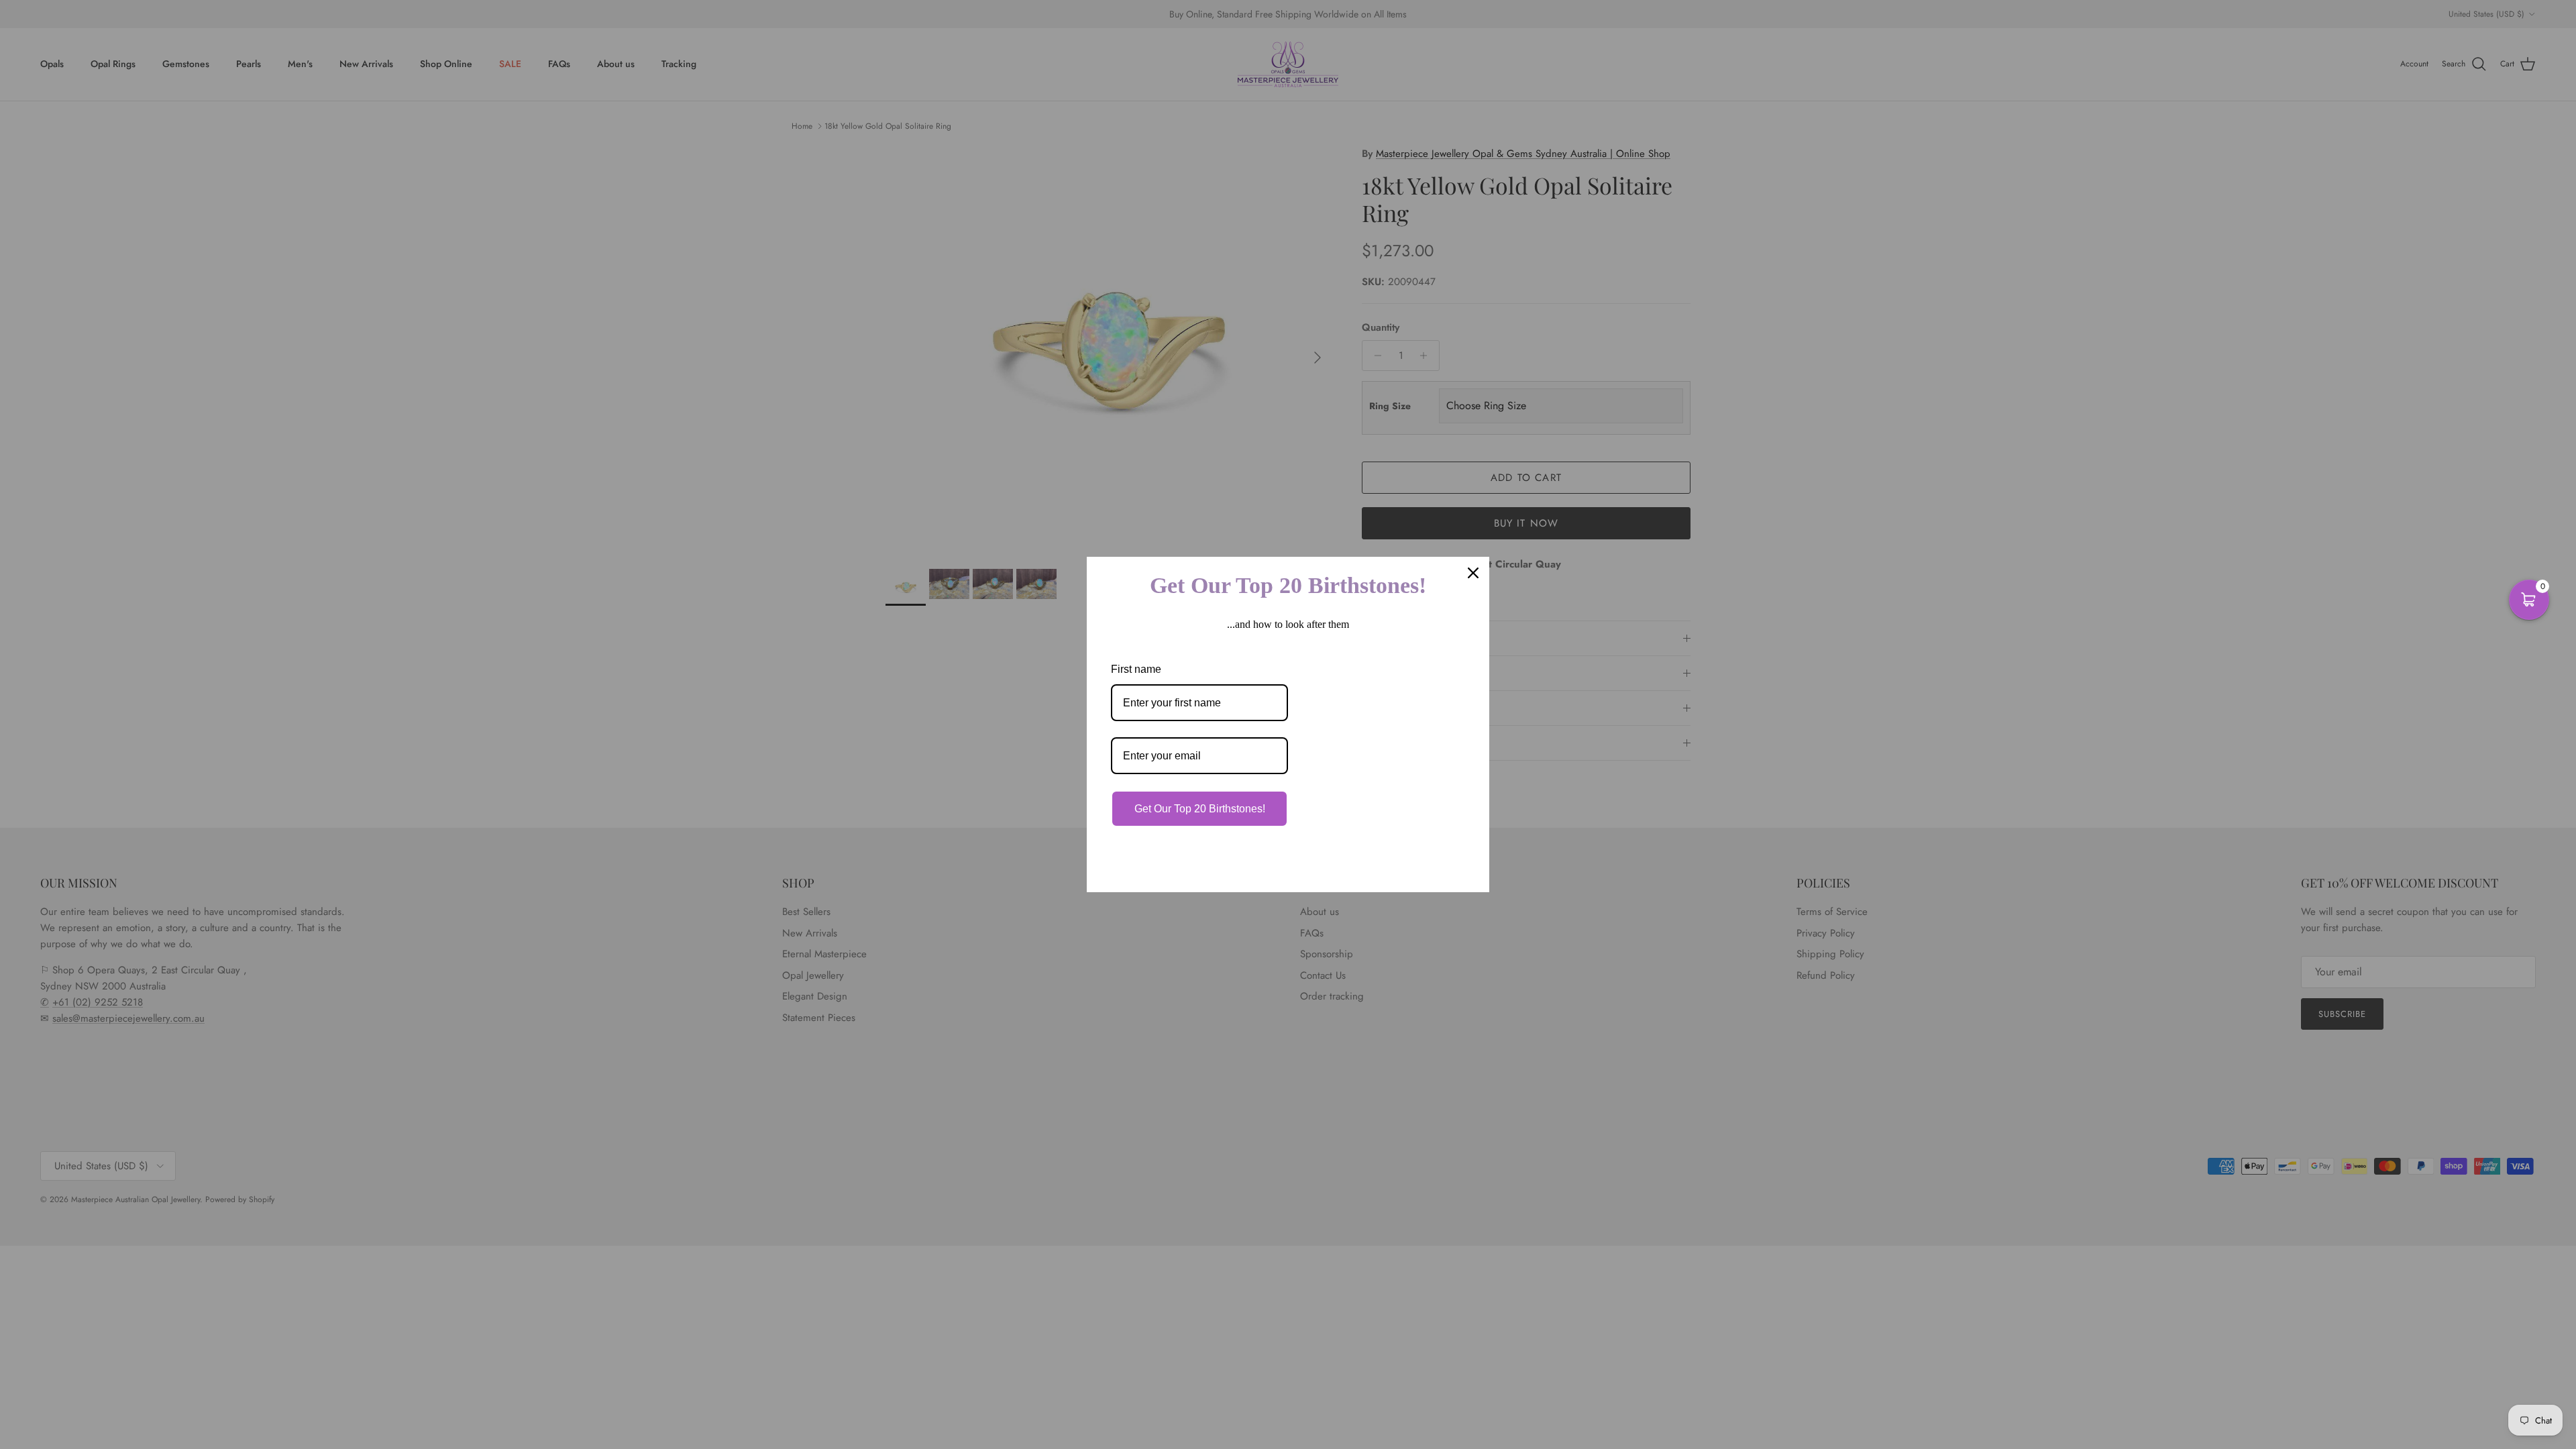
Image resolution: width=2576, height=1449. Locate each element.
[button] (2529, 600)
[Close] (1473, 573)
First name (1136, 669)
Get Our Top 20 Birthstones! (1200, 809)
